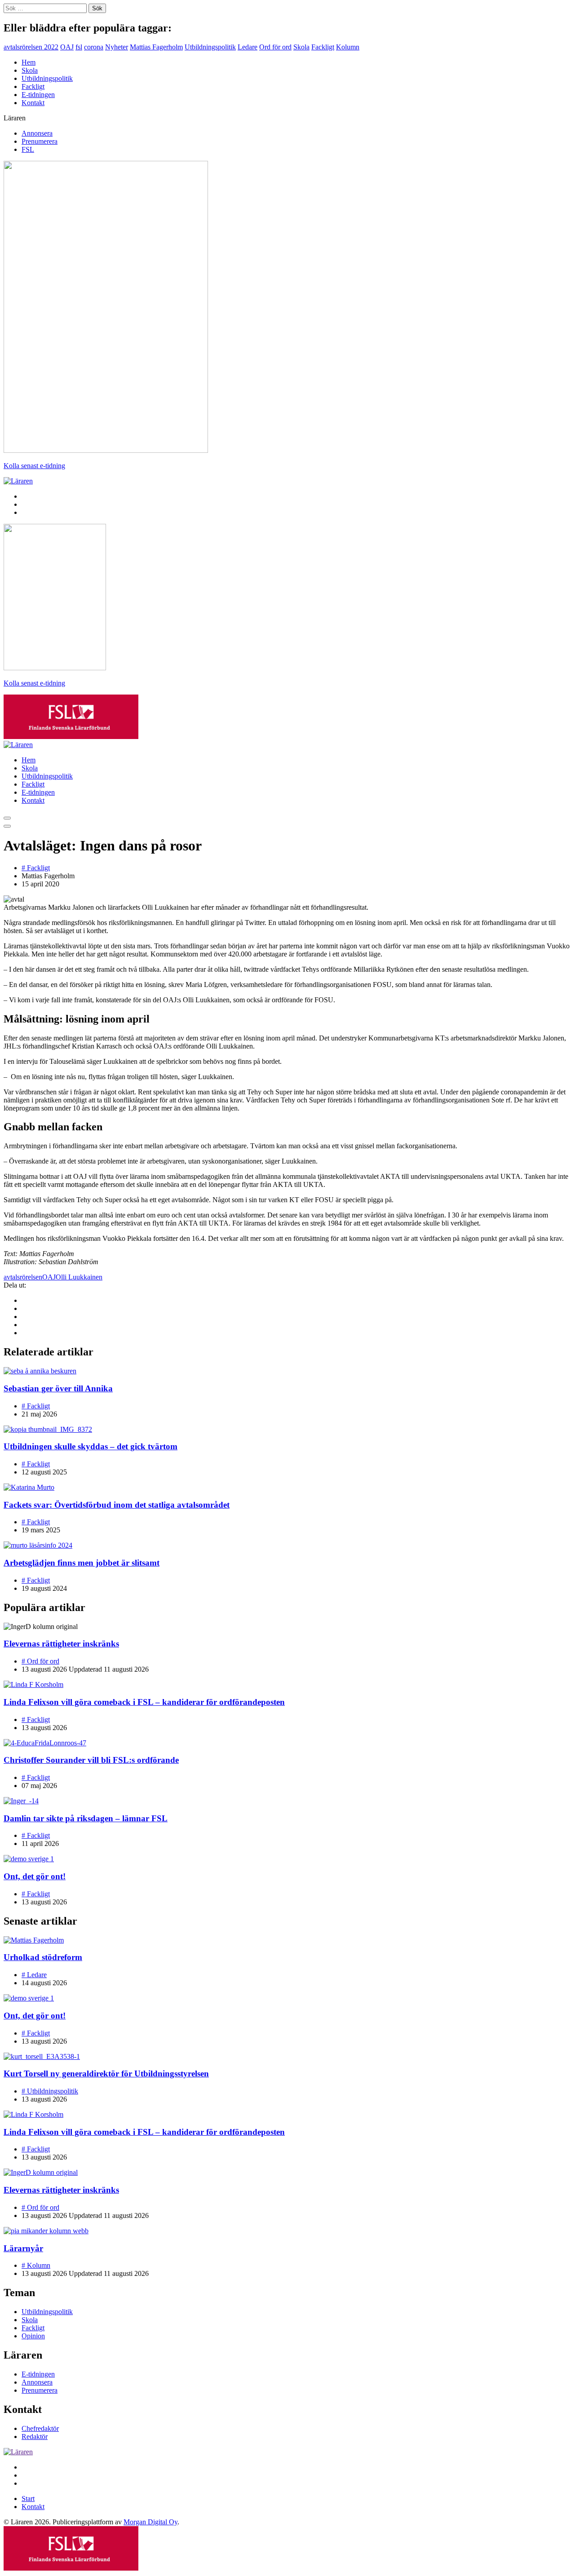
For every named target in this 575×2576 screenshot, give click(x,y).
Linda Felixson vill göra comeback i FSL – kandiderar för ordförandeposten (144, 1702)
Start (28, 2499)
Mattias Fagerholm (156, 47)
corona (94, 47)
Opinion (33, 2336)
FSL (28, 149)
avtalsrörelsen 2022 (31, 47)
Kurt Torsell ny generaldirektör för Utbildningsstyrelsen (106, 2074)
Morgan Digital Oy (150, 2522)
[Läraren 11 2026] (106, 450)
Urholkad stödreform (43, 1957)
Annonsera (37, 133)
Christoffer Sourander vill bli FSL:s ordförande (91, 1760)
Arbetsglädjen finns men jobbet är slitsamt (82, 1563)
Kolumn (348, 47)
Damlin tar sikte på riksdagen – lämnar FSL (86, 1818)
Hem (29, 62)
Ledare (248, 47)
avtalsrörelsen (23, 1277)
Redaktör (35, 2437)
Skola (301, 47)
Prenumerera (40, 141)
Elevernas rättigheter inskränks (61, 1644)
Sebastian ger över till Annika (58, 1388)
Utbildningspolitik (210, 47)
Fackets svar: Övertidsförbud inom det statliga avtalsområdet (117, 1505)
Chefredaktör (40, 2428)
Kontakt (33, 103)
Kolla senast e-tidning (34, 466)
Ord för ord (275, 47)
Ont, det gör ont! (35, 1876)
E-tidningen (38, 95)
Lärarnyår (23, 2248)
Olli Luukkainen (79, 1277)
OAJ (67, 47)
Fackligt (323, 47)
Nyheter (117, 47)
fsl (79, 47)
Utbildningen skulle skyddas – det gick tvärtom (91, 1446)
